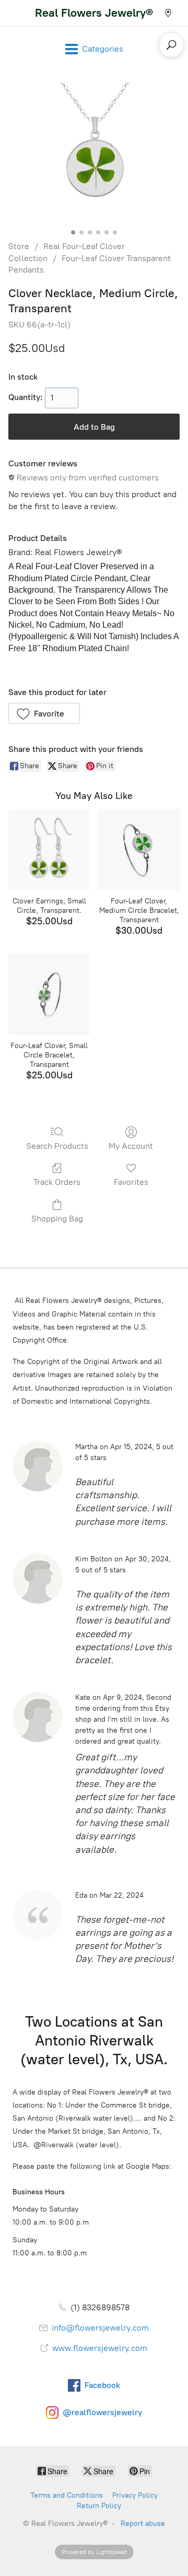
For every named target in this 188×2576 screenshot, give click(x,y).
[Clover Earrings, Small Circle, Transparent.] (49, 850)
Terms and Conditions (67, 2495)
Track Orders (57, 1182)
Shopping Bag (57, 1219)
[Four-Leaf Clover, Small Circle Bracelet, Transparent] (49, 995)
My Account (131, 1146)
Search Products (57, 1146)
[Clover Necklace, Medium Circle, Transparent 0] (94, 154)
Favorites (131, 1182)
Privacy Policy (135, 2495)
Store (19, 246)
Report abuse (143, 2524)
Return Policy (99, 2506)
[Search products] (171, 45)
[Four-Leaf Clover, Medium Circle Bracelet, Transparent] (139, 850)
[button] (44, 713)
